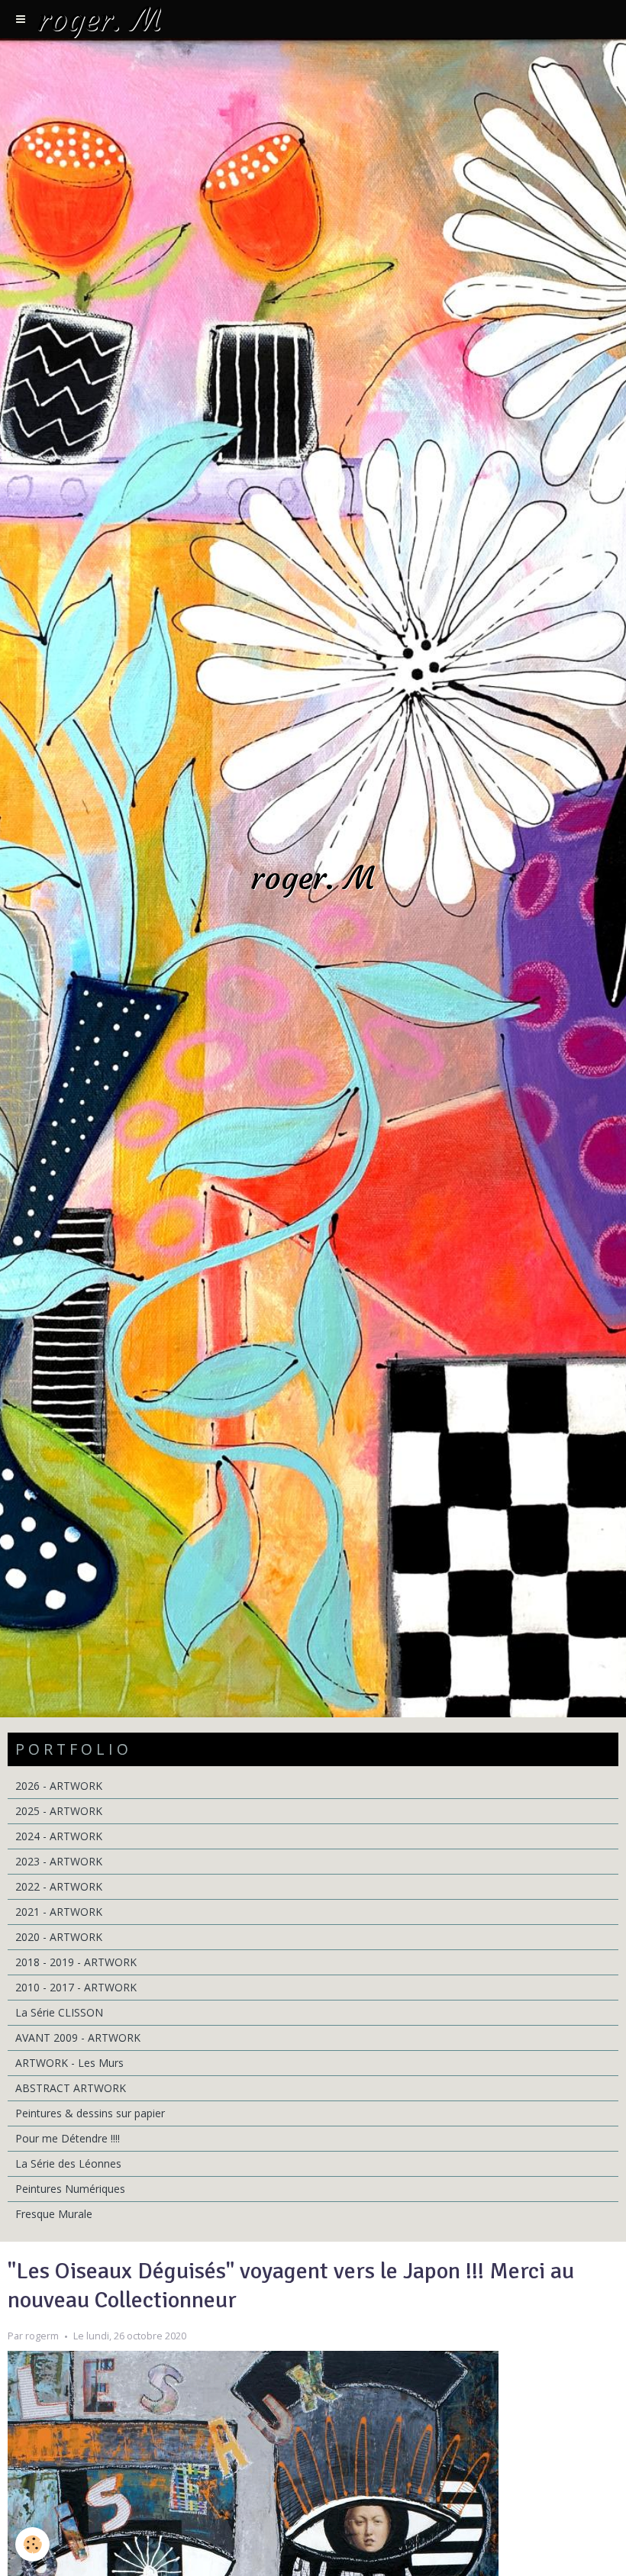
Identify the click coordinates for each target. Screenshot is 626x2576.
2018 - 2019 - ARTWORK (76, 1962)
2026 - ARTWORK (59, 1786)
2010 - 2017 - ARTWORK (76, 1987)
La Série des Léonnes (68, 2163)
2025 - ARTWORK (59, 1811)
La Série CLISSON (59, 2012)
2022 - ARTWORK (59, 1886)
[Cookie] (32, 2544)
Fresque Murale (54, 2214)
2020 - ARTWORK (59, 1937)
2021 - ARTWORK (59, 1912)
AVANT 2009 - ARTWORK (78, 2038)
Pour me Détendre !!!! (68, 2138)
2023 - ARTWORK (59, 1861)
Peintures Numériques (70, 2189)
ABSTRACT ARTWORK (71, 2088)
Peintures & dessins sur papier (90, 2113)
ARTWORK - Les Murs (69, 2063)
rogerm (42, 2336)
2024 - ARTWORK (59, 1836)
